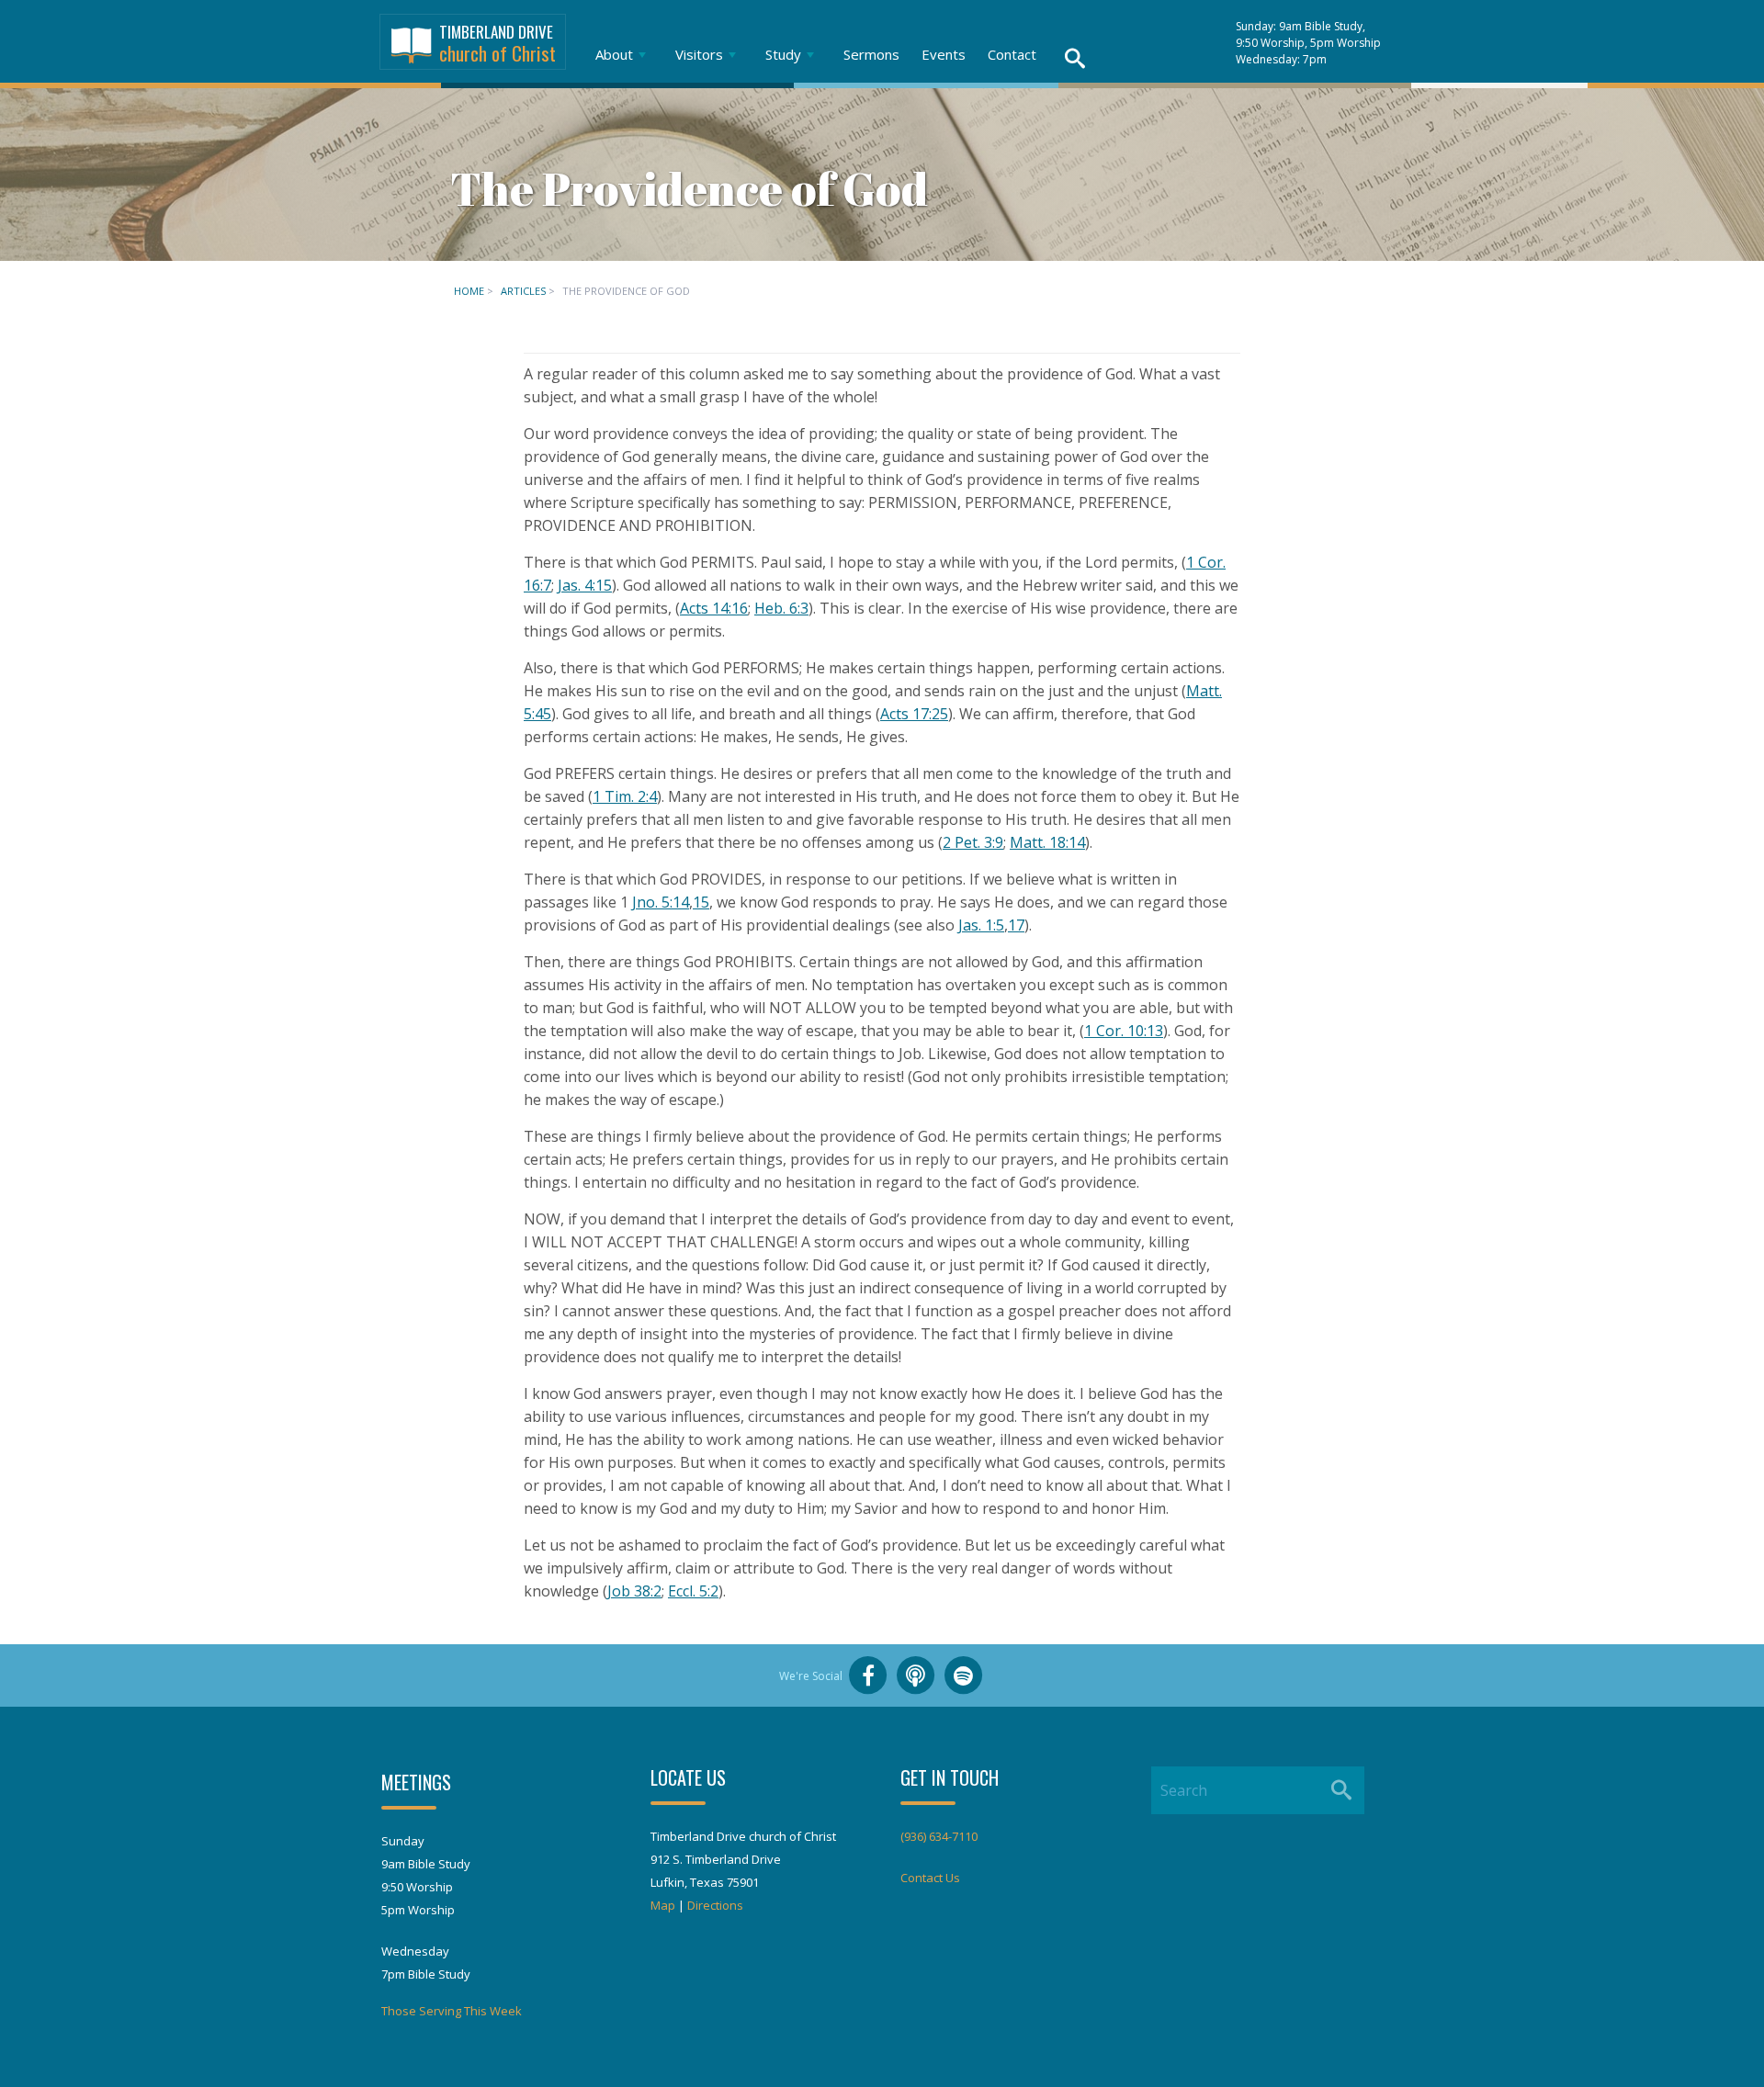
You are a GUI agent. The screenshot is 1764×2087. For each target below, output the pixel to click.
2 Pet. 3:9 (973, 842)
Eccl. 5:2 (693, 1591)
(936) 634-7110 (939, 1836)
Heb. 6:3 (781, 608)
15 (701, 902)
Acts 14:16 (714, 608)
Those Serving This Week (452, 2011)
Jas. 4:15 (585, 585)
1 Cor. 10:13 (1124, 1031)
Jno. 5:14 (661, 902)
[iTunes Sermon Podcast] (916, 1675)
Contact (1012, 54)
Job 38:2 (634, 1591)
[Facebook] (868, 1675)
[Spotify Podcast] (964, 1675)
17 (1016, 925)
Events (944, 54)
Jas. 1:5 (981, 925)
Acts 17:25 (914, 714)
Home (469, 291)
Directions (715, 1905)
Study (783, 54)
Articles (523, 291)
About (614, 54)
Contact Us (930, 1878)
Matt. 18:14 (1047, 842)
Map (663, 1905)
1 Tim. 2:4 (625, 796)
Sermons (871, 54)
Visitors (699, 54)
